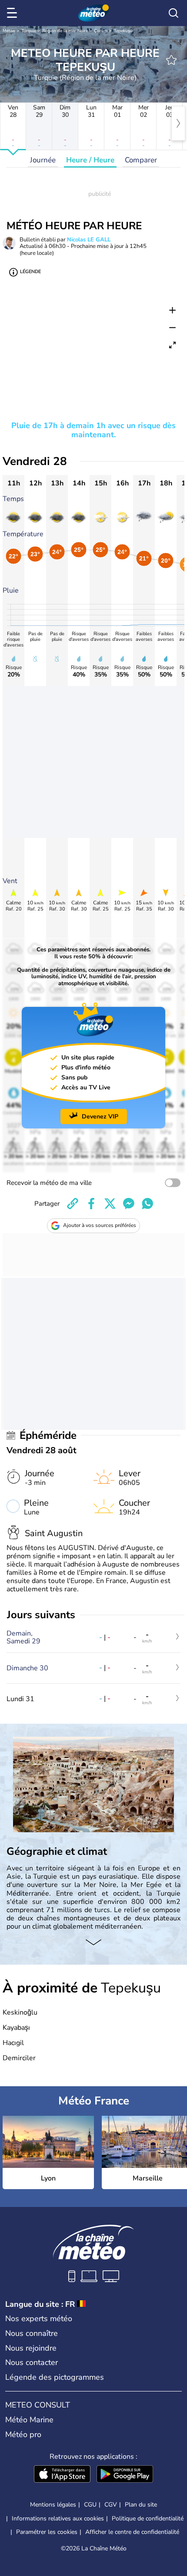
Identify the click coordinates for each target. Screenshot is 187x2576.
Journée (43, 160)
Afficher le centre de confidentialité (132, 2532)
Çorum (101, 31)
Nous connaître (32, 2333)
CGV (111, 2505)
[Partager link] (73, 1204)
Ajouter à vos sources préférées (100, 1225)
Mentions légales (53, 2505)
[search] (174, 13)
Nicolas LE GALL (89, 240)
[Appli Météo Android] (125, 2475)
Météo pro (23, 2434)
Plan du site (141, 2505)
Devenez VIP (100, 1116)
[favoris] (171, 60)
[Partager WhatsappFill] (147, 1204)
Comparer (141, 160)
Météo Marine (29, 2420)
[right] (178, 123)
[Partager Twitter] (110, 1204)
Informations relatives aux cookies (58, 2518)
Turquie (29, 31)
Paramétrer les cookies (47, 2532)
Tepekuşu (123, 31)
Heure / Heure (90, 160)
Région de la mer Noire (65, 31)
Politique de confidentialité (148, 2518)
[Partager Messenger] (129, 1204)
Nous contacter (32, 2362)
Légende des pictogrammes (55, 2377)
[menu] (13, 13)
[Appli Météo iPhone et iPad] (62, 2475)
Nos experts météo (39, 2319)
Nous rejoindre (31, 2348)
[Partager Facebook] (91, 1204)
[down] (93, 1943)
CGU (90, 2505)
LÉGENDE (30, 272)
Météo (9, 31)
